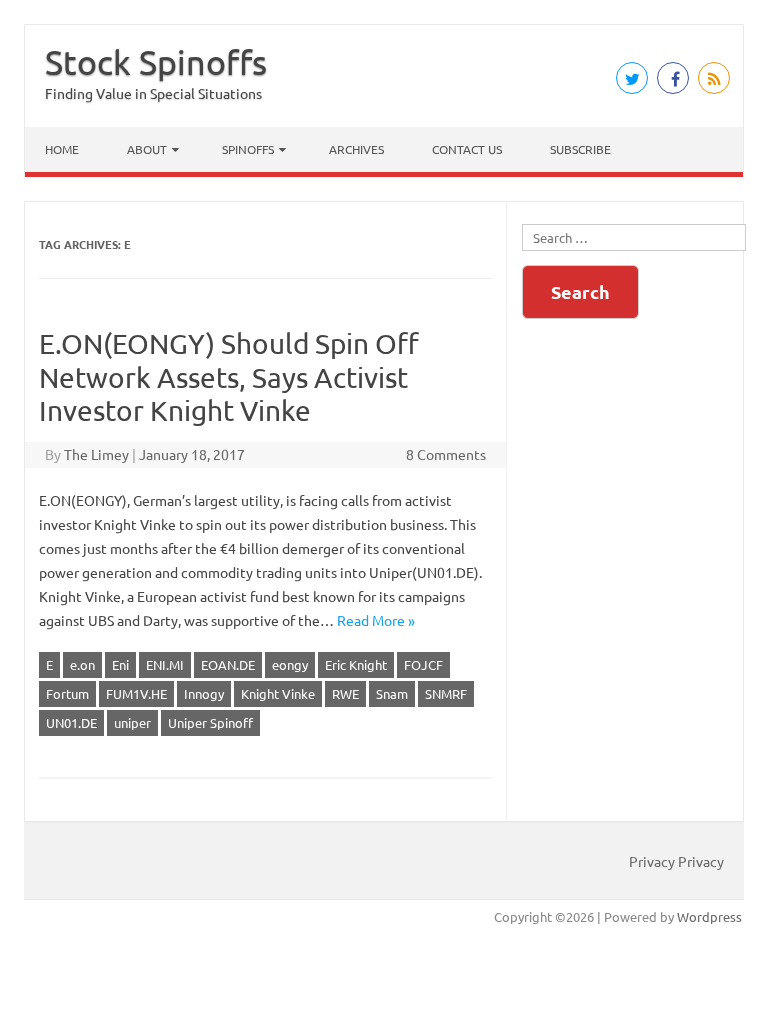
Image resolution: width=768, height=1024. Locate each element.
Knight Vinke (278, 693)
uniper (132, 722)
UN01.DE (71, 722)
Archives (356, 149)
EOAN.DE (228, 664)
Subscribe (580, 149)
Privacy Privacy (676, 861)
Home (62, 149)
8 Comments (446, 454)
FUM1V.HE (136, 693)
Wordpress (709, 916)
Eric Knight (356, 664)
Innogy (204, 693)
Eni (120, 664)
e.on (82, 664)
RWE (345, 693)
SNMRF (446, 693)
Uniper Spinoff (210, 722)
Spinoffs (248, 149)
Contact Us (467, 149)
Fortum (67, 693)
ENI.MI (165, 664)
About (147, 149)
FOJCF (423, 664)
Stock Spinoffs (156, 62)
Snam (392, 693)
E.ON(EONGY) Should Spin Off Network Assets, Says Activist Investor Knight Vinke (229, 377)
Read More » (376, 620)
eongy (290, 664)
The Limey (96, 454)
